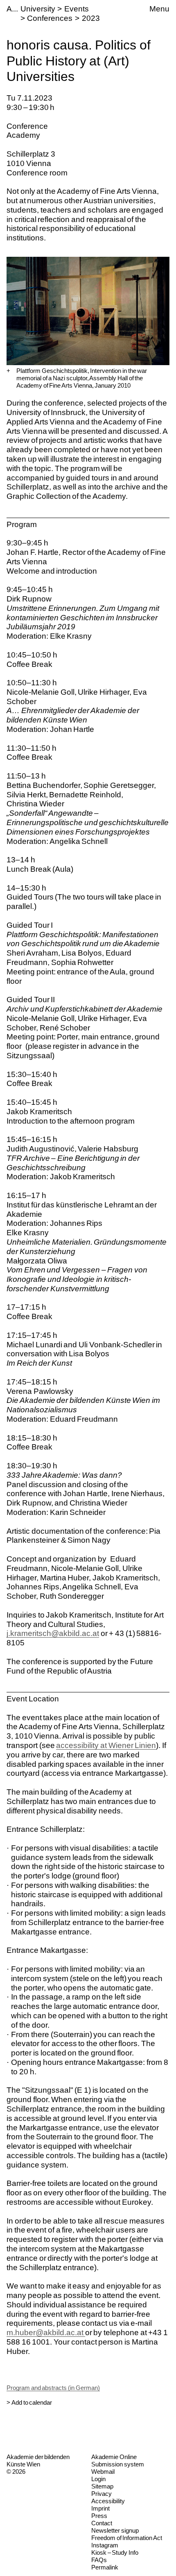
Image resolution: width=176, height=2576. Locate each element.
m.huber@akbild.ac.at (46, 2333)
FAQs (99, 2560)
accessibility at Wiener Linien (106, 1745)
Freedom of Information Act (127, 2538)
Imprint (100, 2508)
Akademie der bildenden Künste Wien (38, 2460)
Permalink (105, 2567)
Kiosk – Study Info (115, 2552)
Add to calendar (32, 2402)
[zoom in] (8, 371)
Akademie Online (114, 2457)
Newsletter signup (115, 2530)
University (38, 9)
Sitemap (102, 2486)
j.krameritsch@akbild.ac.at (53, 1633)
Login (98, 2479)
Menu (159, 9)
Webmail (103, 2472)
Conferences (50, 18)
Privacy (102, 2494)
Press (99, 2516)
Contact (102, 2523)
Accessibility (108, 2501)
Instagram (105, 2545)
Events (77, 9)
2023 (91, 18)
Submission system (118, 2464)
